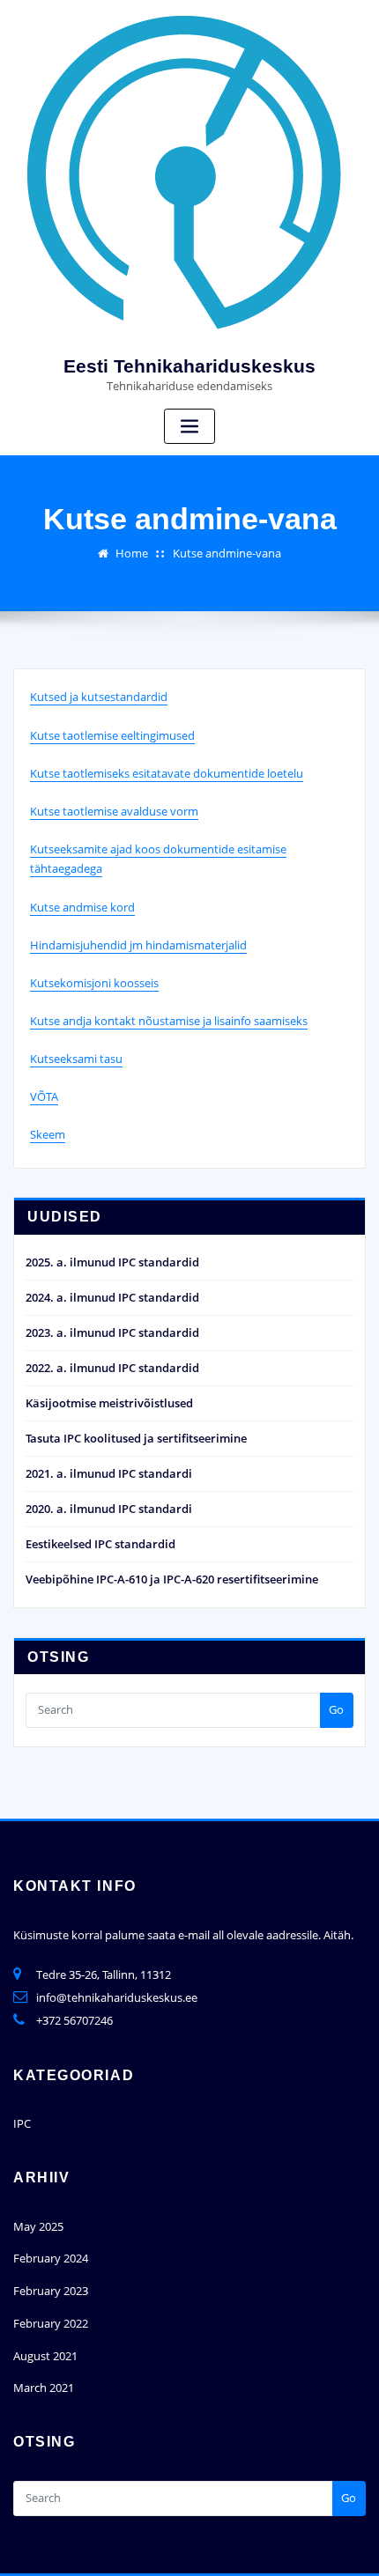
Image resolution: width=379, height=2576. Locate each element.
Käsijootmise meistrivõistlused (109, 1403)
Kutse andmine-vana (227, 553)
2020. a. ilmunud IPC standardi (109, 1509)
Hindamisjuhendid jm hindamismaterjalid (138, 945)
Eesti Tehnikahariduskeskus (189, 366)
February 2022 (51, 2323)
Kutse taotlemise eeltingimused (112, 735)
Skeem (48, 1134)
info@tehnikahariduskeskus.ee (117, 1997)
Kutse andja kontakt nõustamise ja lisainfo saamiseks (169, 1021)
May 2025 (38, 2226)
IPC (22, 2123)
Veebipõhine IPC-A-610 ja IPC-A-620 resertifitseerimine (172, 1579)
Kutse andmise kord (82, 907)
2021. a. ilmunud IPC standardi (109, 1473)
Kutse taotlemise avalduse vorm (114, 811)
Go (336, 1709)
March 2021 (44, 2388)
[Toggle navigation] (189, 427)
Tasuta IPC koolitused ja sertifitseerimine (136, 1438)
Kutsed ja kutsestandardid (99, 697)
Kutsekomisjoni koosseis (94, 983)
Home (132, 553)
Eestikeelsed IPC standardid (100, 1544)
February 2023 (51, 2291)
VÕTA (44, 1096)
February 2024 (51, 2258)
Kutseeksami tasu (76, 1059)
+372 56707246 (74, 2020)
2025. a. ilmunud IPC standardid (112, 1262)
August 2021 (45, 2356)
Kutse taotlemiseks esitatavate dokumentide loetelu (167, 773)
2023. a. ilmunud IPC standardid (112, 1332)
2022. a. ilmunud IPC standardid (112, 1368)
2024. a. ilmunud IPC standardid (112, 1297)
